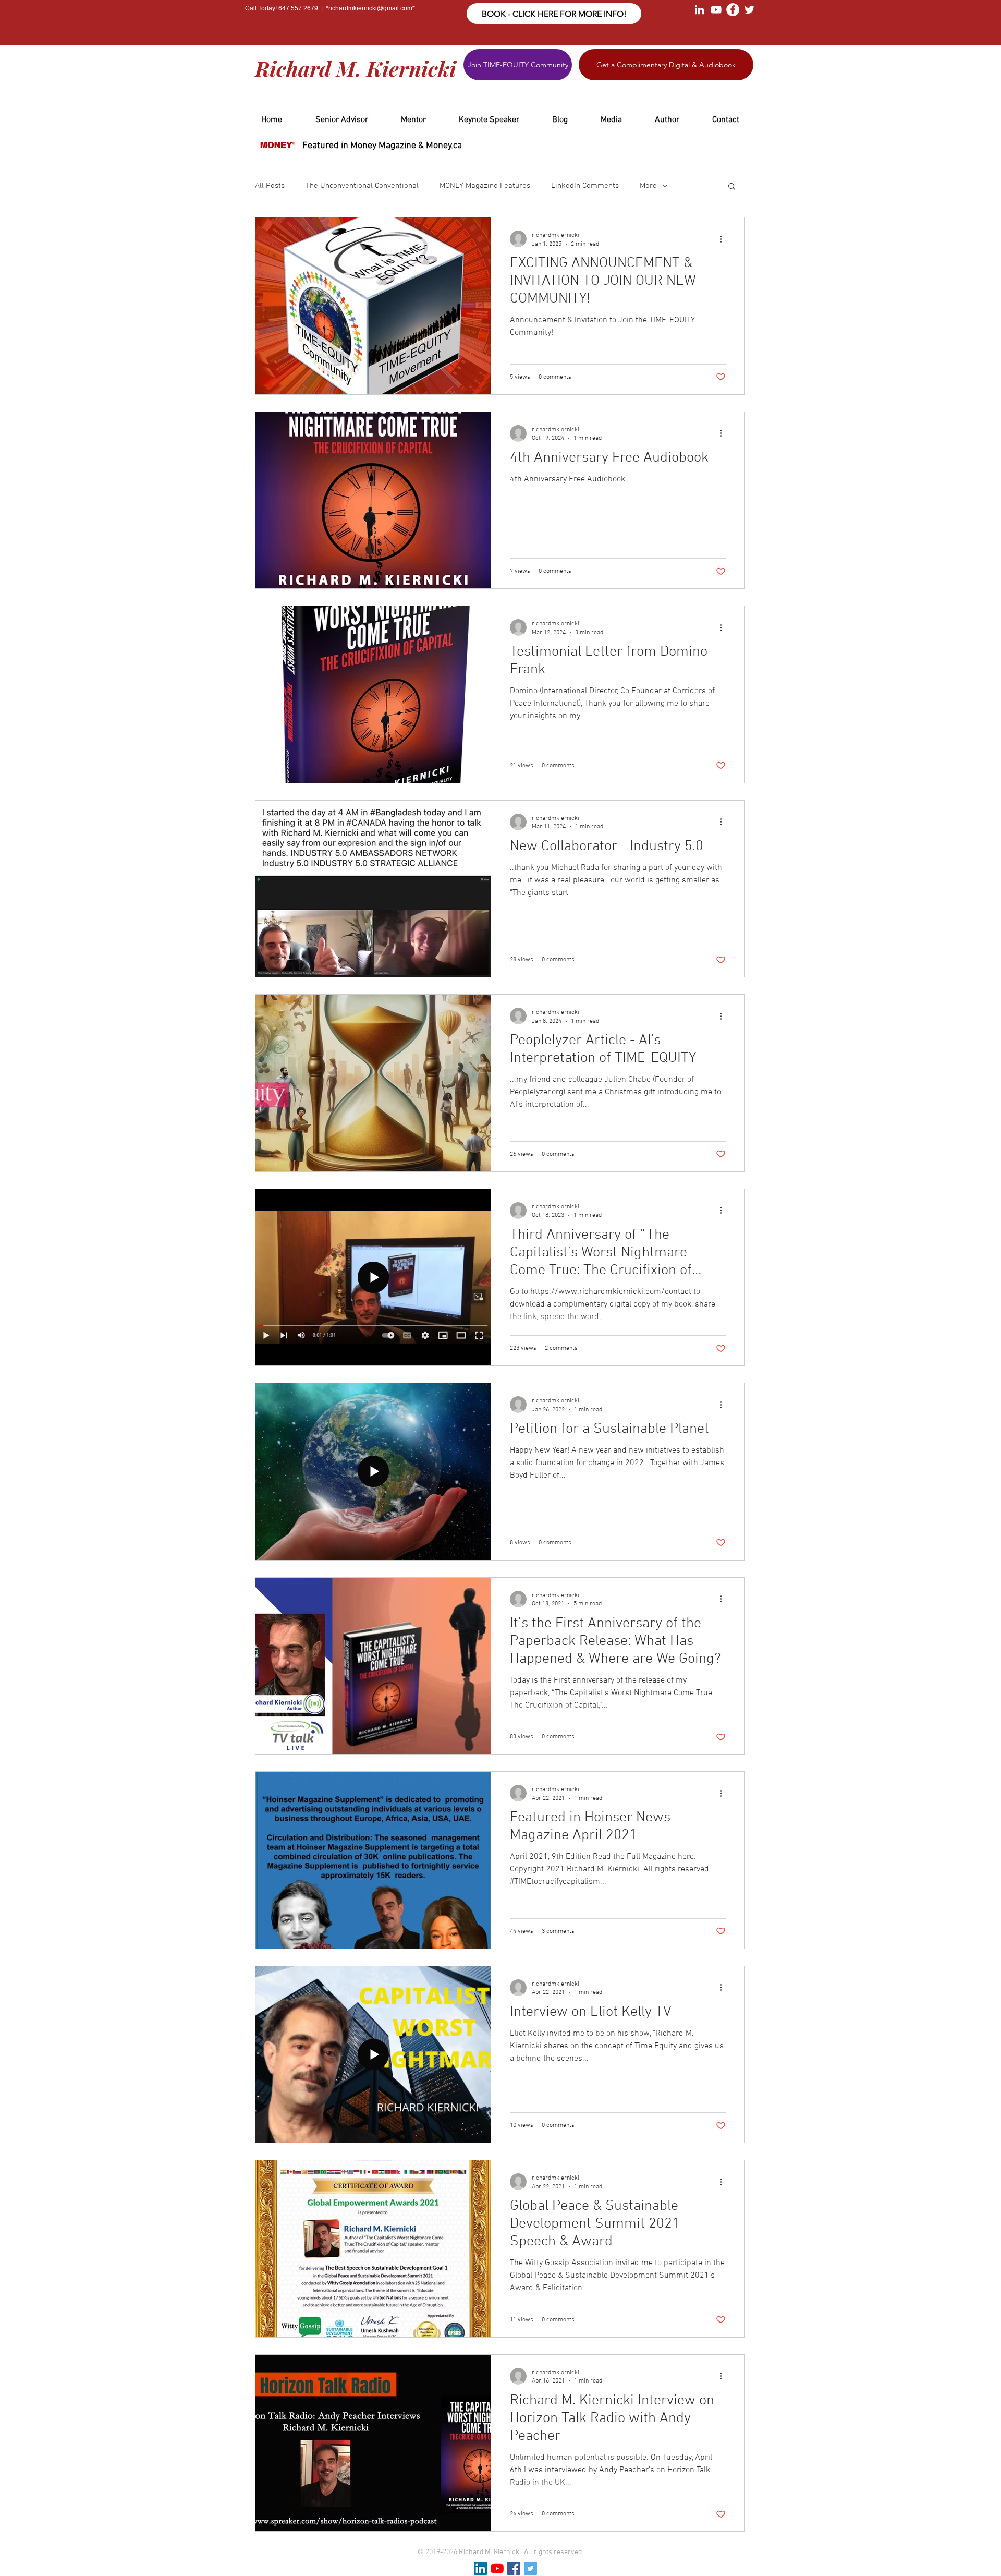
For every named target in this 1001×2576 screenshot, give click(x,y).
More (648, 186)
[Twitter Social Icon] (530, 2568)
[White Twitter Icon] (749, 10)
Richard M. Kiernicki (356, 68)
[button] (732, 187)
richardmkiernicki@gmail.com (370, 8)
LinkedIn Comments (585, 186)
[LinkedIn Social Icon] (480, 2568)
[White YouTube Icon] (716, 10)
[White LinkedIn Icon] (699, 10)
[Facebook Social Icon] (514, 2568)
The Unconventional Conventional (362, 186)
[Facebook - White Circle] (733, 10)
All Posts (270, 186)
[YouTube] (497, 2568)
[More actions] (724, 239)
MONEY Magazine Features (485, 186)
